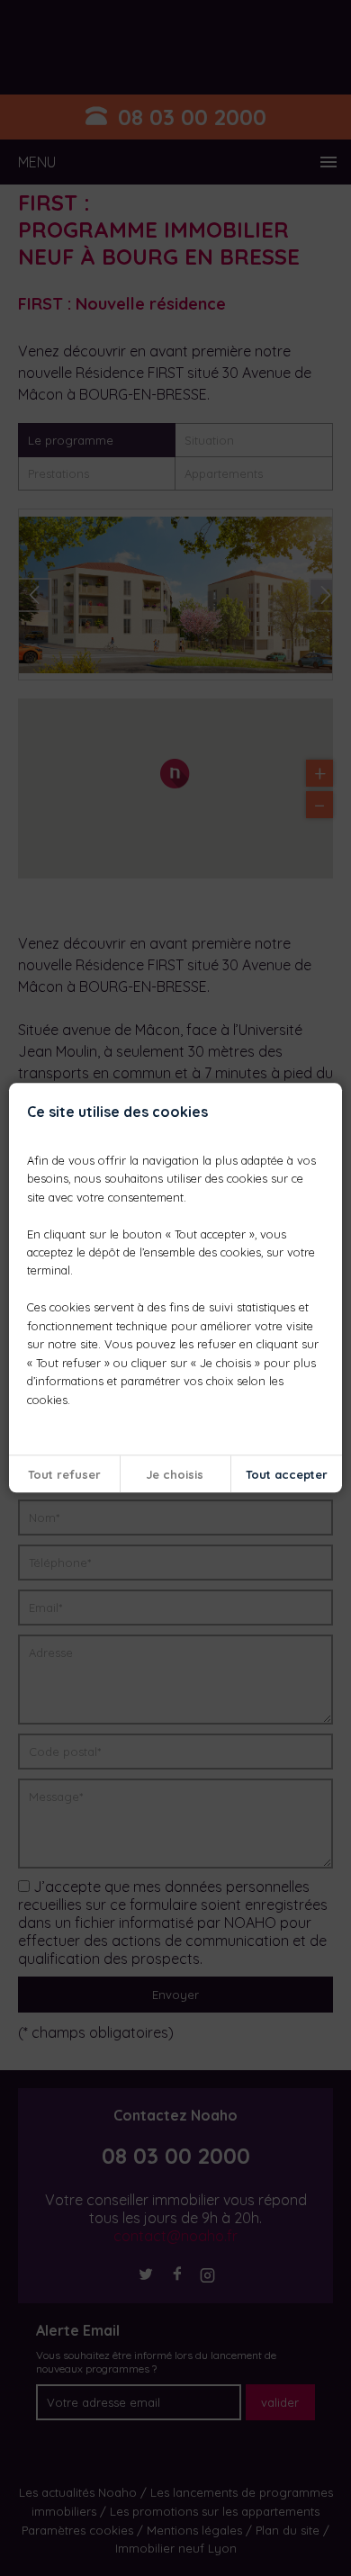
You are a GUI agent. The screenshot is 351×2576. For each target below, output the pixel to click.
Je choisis (175, 1474)
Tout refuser (64, 1474)
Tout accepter (287, 1474)
